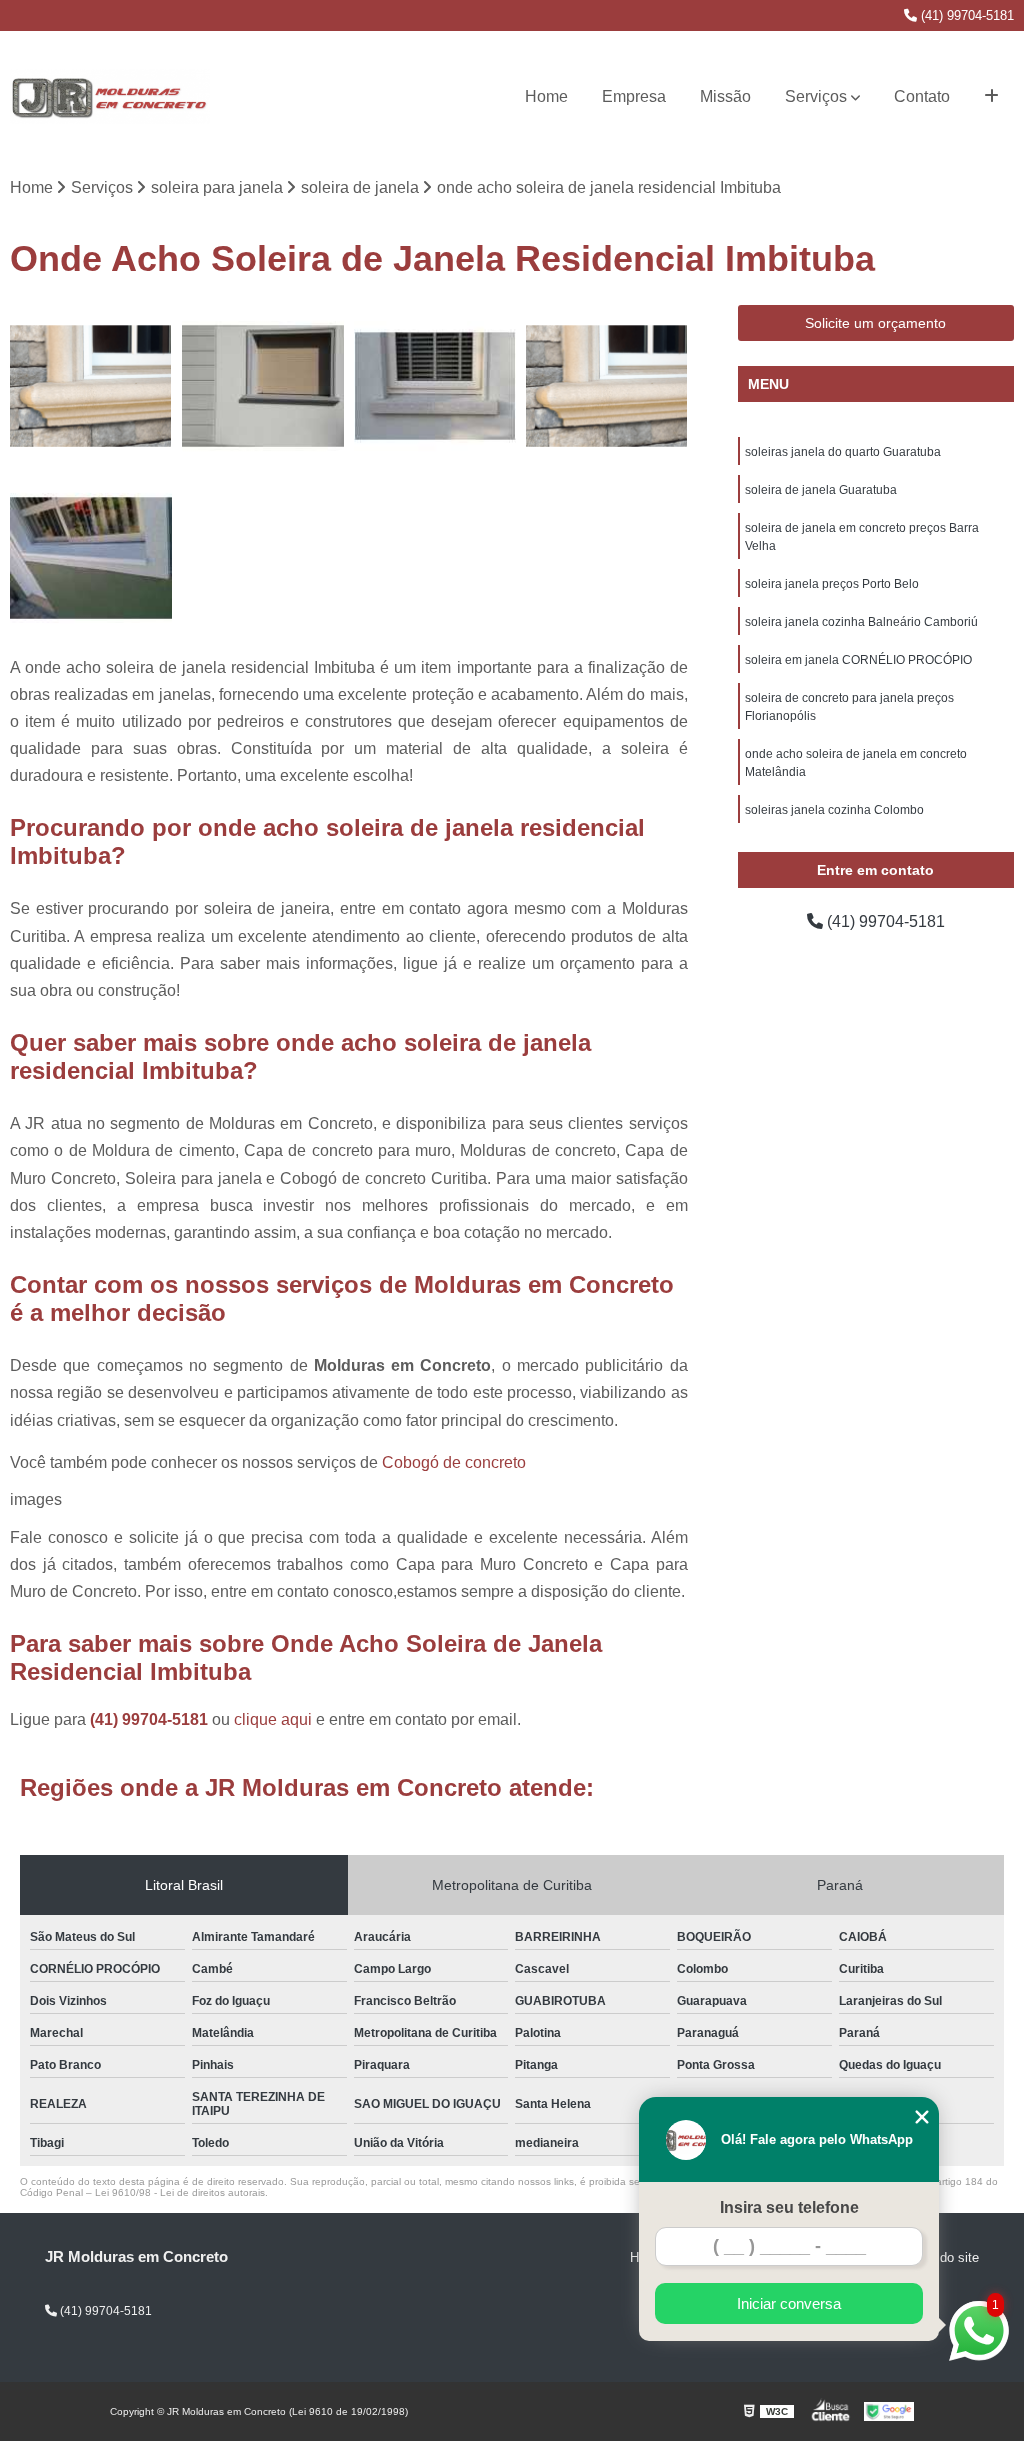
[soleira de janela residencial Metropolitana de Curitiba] (91, 386)
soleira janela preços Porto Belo (832, 584)
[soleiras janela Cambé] (91, 558)
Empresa (634, 96)
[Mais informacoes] (991, 97)
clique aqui (273, 1719)
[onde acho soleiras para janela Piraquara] (607, 386)
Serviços (816, 96)
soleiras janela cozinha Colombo (834, 810)
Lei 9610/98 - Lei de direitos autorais (180, 2192)
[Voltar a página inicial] (110, 97)
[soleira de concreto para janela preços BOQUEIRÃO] (263, 386)
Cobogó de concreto (454, 1462)
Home (546, 96)
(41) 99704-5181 (965, 15)
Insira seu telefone (789, 2207)
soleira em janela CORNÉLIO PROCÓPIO (858, 660)
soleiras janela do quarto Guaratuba (843, 452)
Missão (725, 96)
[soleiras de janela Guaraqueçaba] (435, 386)
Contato (922, 96)
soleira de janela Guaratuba (821, 490)
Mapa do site (941, 2257)
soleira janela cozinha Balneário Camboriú (861, 622)
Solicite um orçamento (875, 323)
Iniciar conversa (789, 2303)
